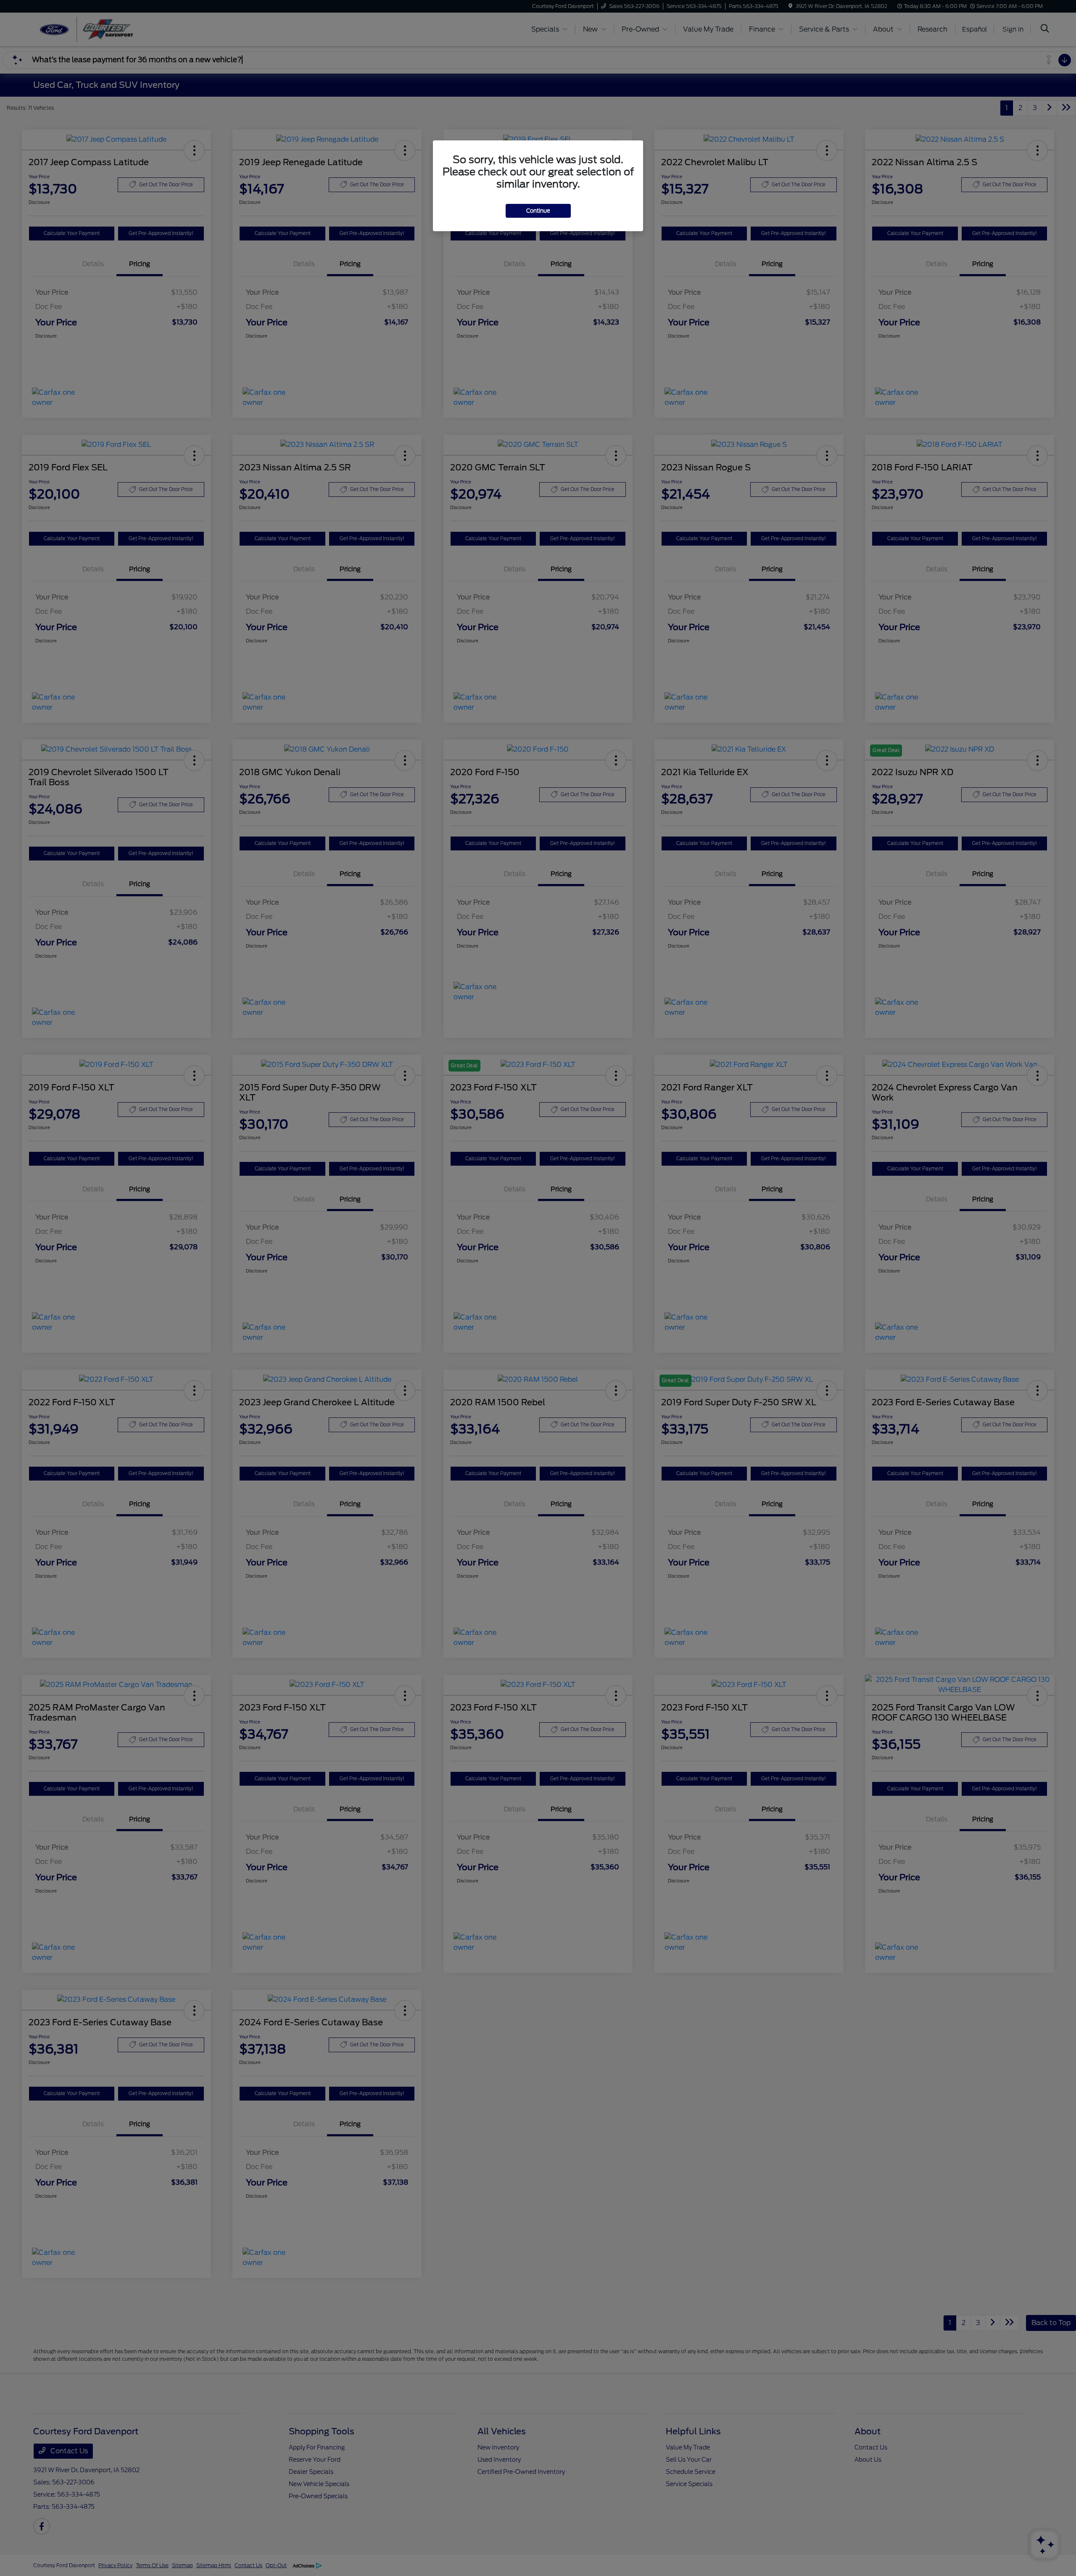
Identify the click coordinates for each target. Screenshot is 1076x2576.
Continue (538, 211)
